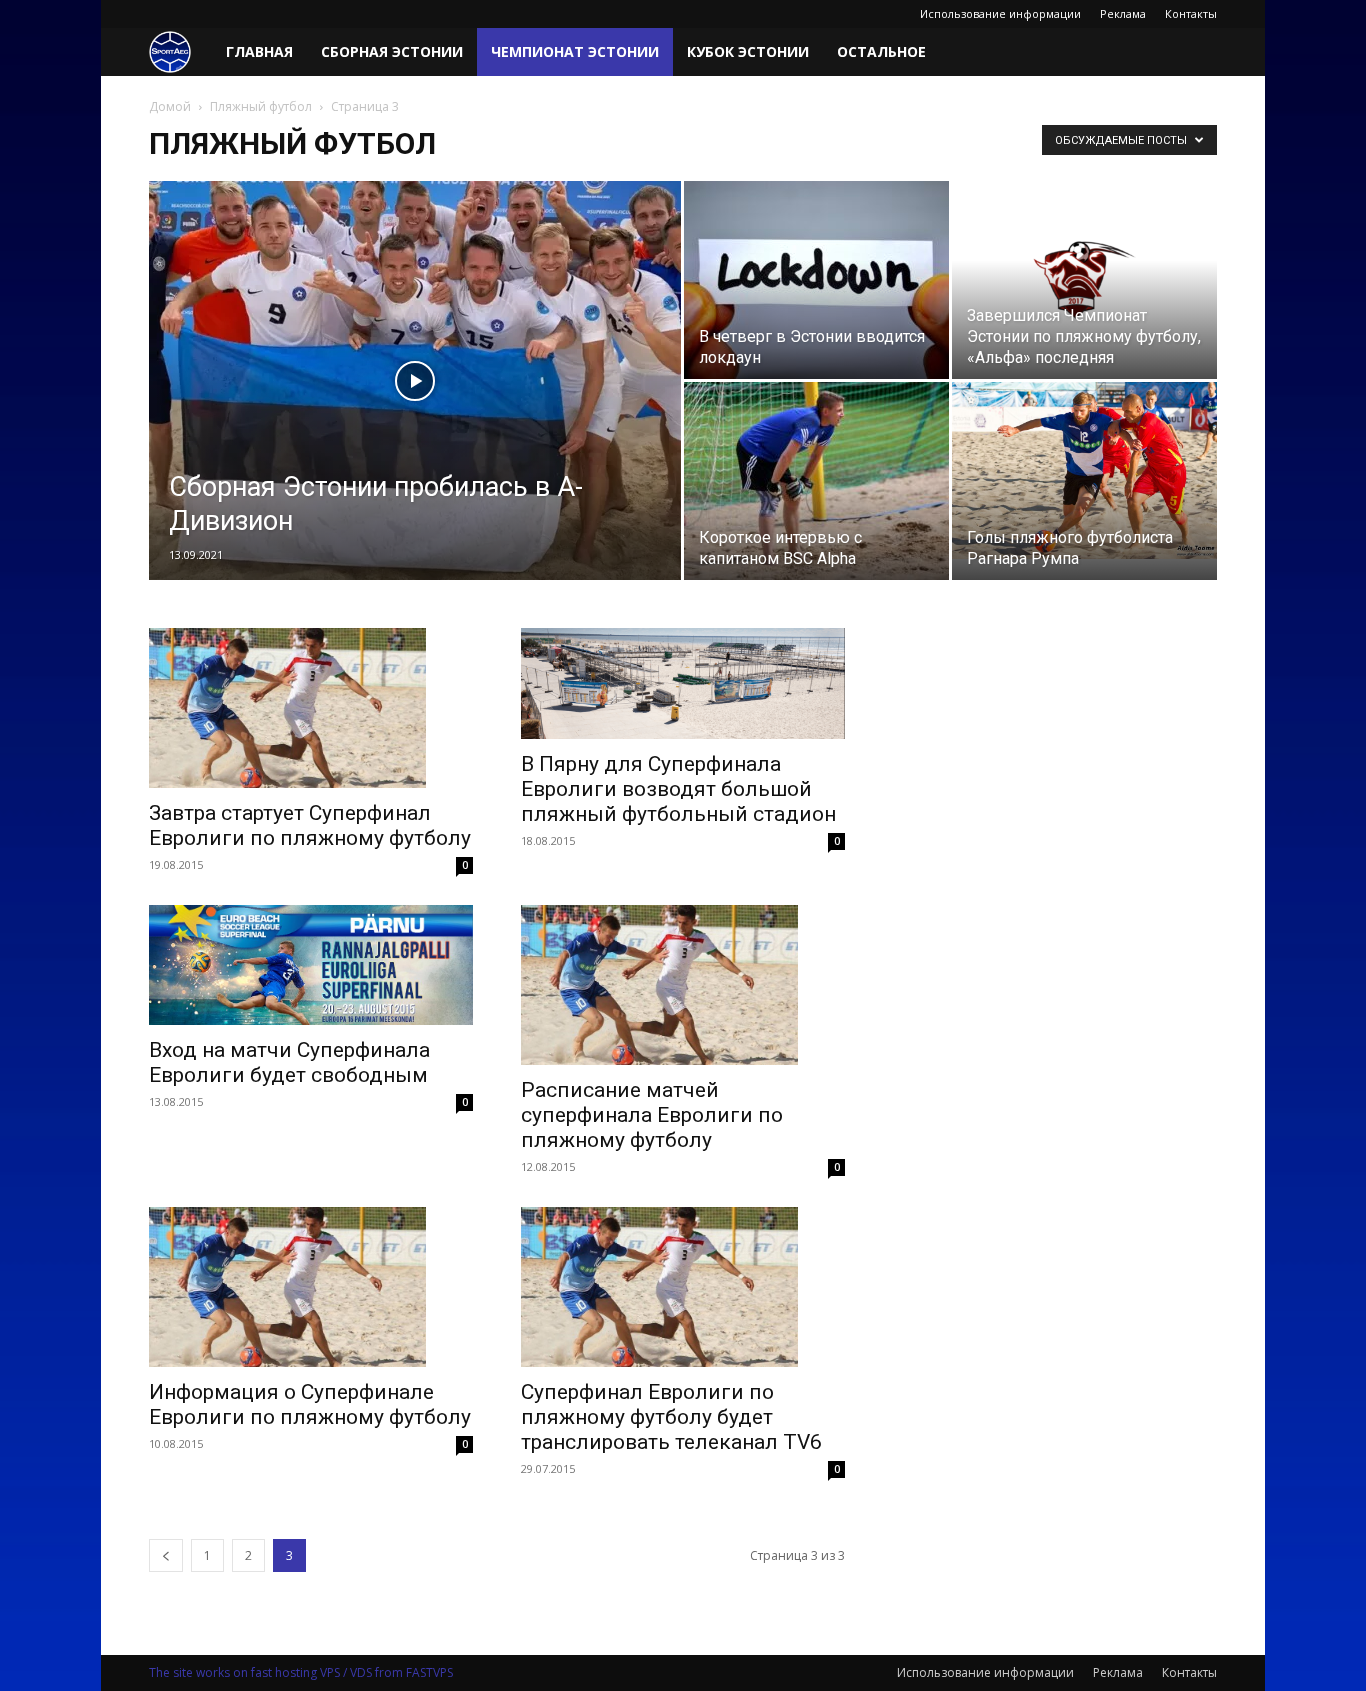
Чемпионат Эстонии (575, 51)
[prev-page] (166, 1555)
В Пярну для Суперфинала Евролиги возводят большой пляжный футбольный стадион (678, 789)
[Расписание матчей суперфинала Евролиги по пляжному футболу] (683, 985)
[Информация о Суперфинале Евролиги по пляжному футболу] (311, 1287)
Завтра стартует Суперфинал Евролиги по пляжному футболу (310, 825)
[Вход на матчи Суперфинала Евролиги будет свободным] (311, 965)
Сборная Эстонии (392, 51)
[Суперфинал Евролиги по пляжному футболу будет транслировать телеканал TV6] (683, 1287)
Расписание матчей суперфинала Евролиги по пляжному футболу (652, 1115)
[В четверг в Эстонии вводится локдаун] (816, 280)
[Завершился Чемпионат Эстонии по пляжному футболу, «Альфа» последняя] (1084, 280)
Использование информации (1000, 13)
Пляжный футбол (261, 106)
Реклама (1123, 13)
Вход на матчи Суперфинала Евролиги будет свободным (289, 1062)
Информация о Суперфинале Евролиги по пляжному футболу (310, 1404)
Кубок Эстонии (748, 51)
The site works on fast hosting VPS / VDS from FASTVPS (301, 1672)
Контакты (1191, 13)
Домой (170, 106)
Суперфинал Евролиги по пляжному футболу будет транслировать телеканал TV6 (671, 1417)
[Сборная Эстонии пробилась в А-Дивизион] (415, 412)
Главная (259, 51)
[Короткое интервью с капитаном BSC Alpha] (816, 481)
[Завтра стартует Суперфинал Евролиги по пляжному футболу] (311, 708)
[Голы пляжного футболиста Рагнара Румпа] (1084, 470)
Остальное (881, 51)
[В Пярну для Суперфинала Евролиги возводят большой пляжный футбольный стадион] (683, 683)
